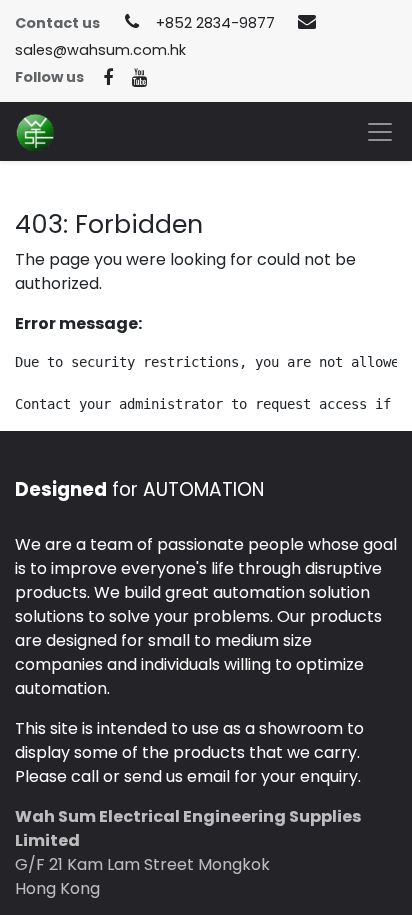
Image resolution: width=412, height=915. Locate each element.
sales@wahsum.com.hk (100, 50)
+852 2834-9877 (215, 23)
